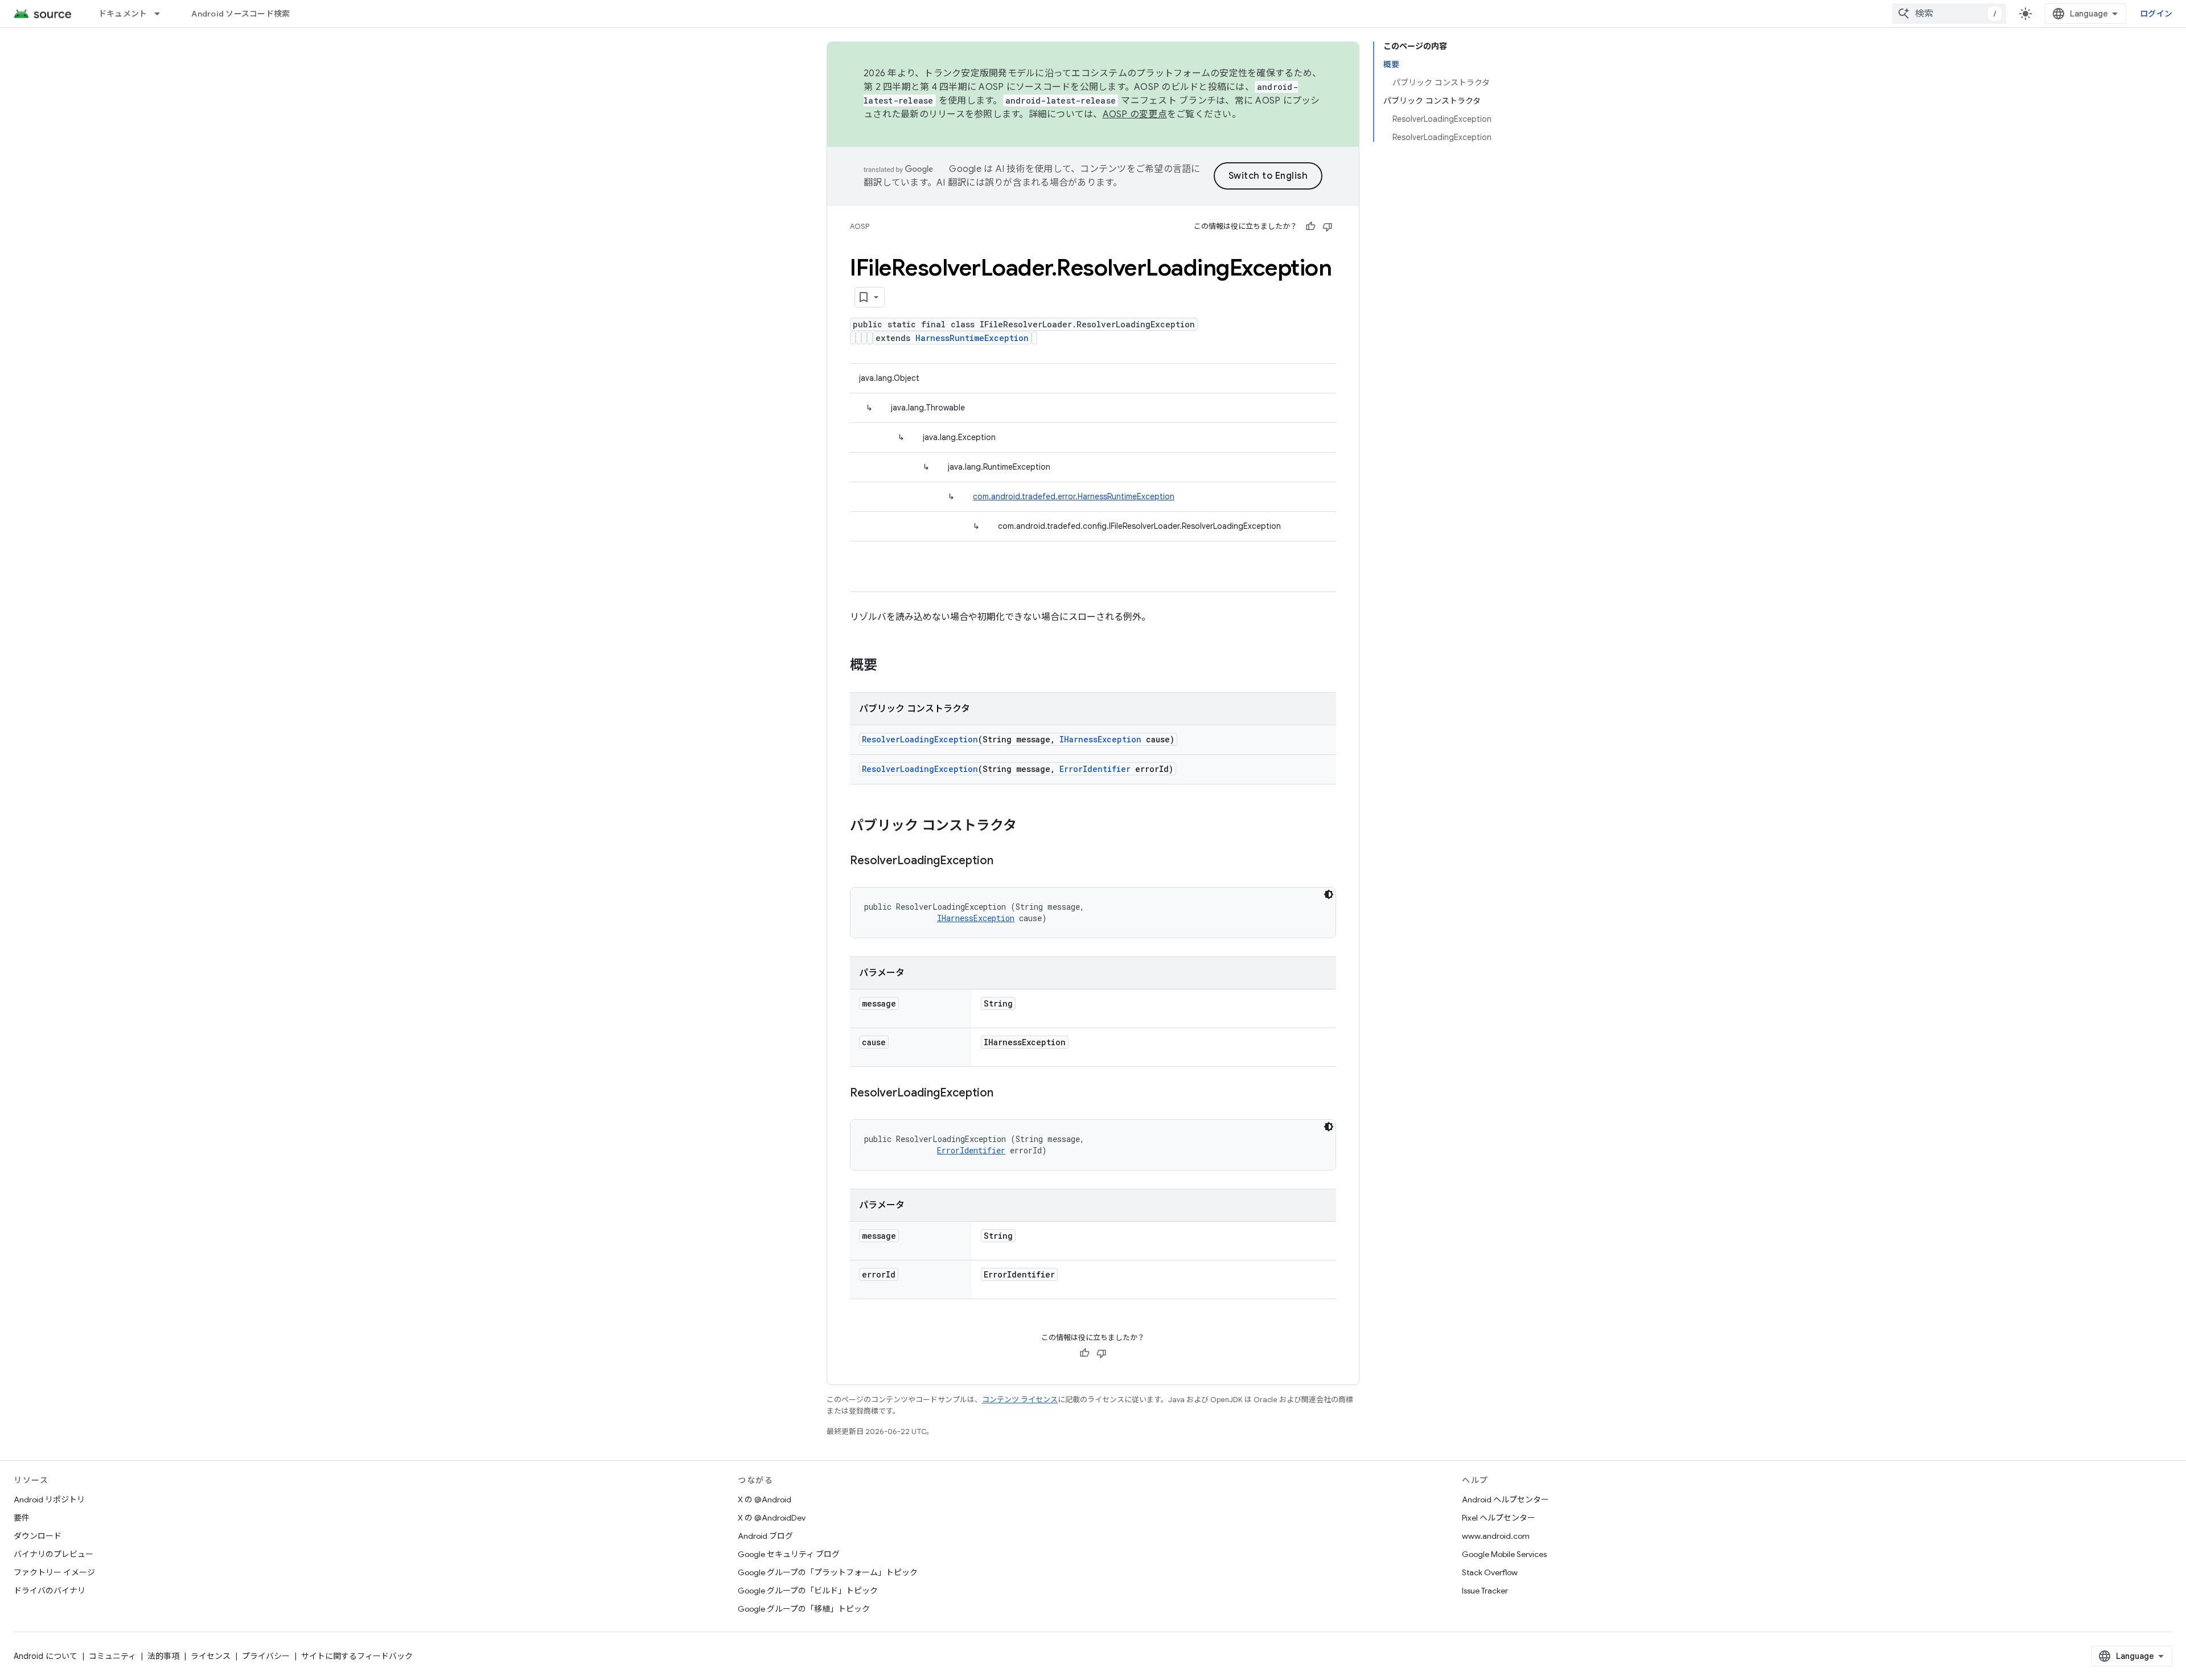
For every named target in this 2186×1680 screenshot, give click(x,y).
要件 (22, 1518)
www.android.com (1496, 1536)
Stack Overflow (1490, 1572)
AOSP (860, 226)
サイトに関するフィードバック (357, 1656)
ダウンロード (38, 1536)
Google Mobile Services (1504, 1554)
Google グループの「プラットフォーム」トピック (828, 1572)
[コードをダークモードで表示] (1329, 894)
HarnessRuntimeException (972, 338)
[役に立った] (1310, 227)
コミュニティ (112, 1656)
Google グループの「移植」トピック (804, 1609)
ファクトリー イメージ (54, 1572)
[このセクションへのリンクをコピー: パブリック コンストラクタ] (1028, 827)
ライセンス (211, 1656)
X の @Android (765, 1500)
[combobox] (1949, 14)
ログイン (2156, 14)
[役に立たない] (1328, 227)
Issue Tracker (1485, 1591)
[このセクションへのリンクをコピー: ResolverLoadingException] (1005, 861)
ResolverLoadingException (920, 739)
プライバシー (266, 1656)
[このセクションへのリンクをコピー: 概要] (889, 666)
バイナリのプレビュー (54, 1554)
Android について (46, 1656)
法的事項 (163, 1656)
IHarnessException (1100, 739)
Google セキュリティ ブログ (789, 1554)
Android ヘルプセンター (1505, 1500)
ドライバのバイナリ (50, 1591)
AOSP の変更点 (1135, 114)
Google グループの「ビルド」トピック (808, 1591)
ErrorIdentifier (1095, 769)
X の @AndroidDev (772, 1518)
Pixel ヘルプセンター (1499, 1518)
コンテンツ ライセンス (1020, 1400)
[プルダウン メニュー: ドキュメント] (162, 14)
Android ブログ (765, 1536)
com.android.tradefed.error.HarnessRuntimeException (1074, 496)
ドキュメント (123, 14)
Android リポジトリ (49, 1500)
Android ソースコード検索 (241, 14)
